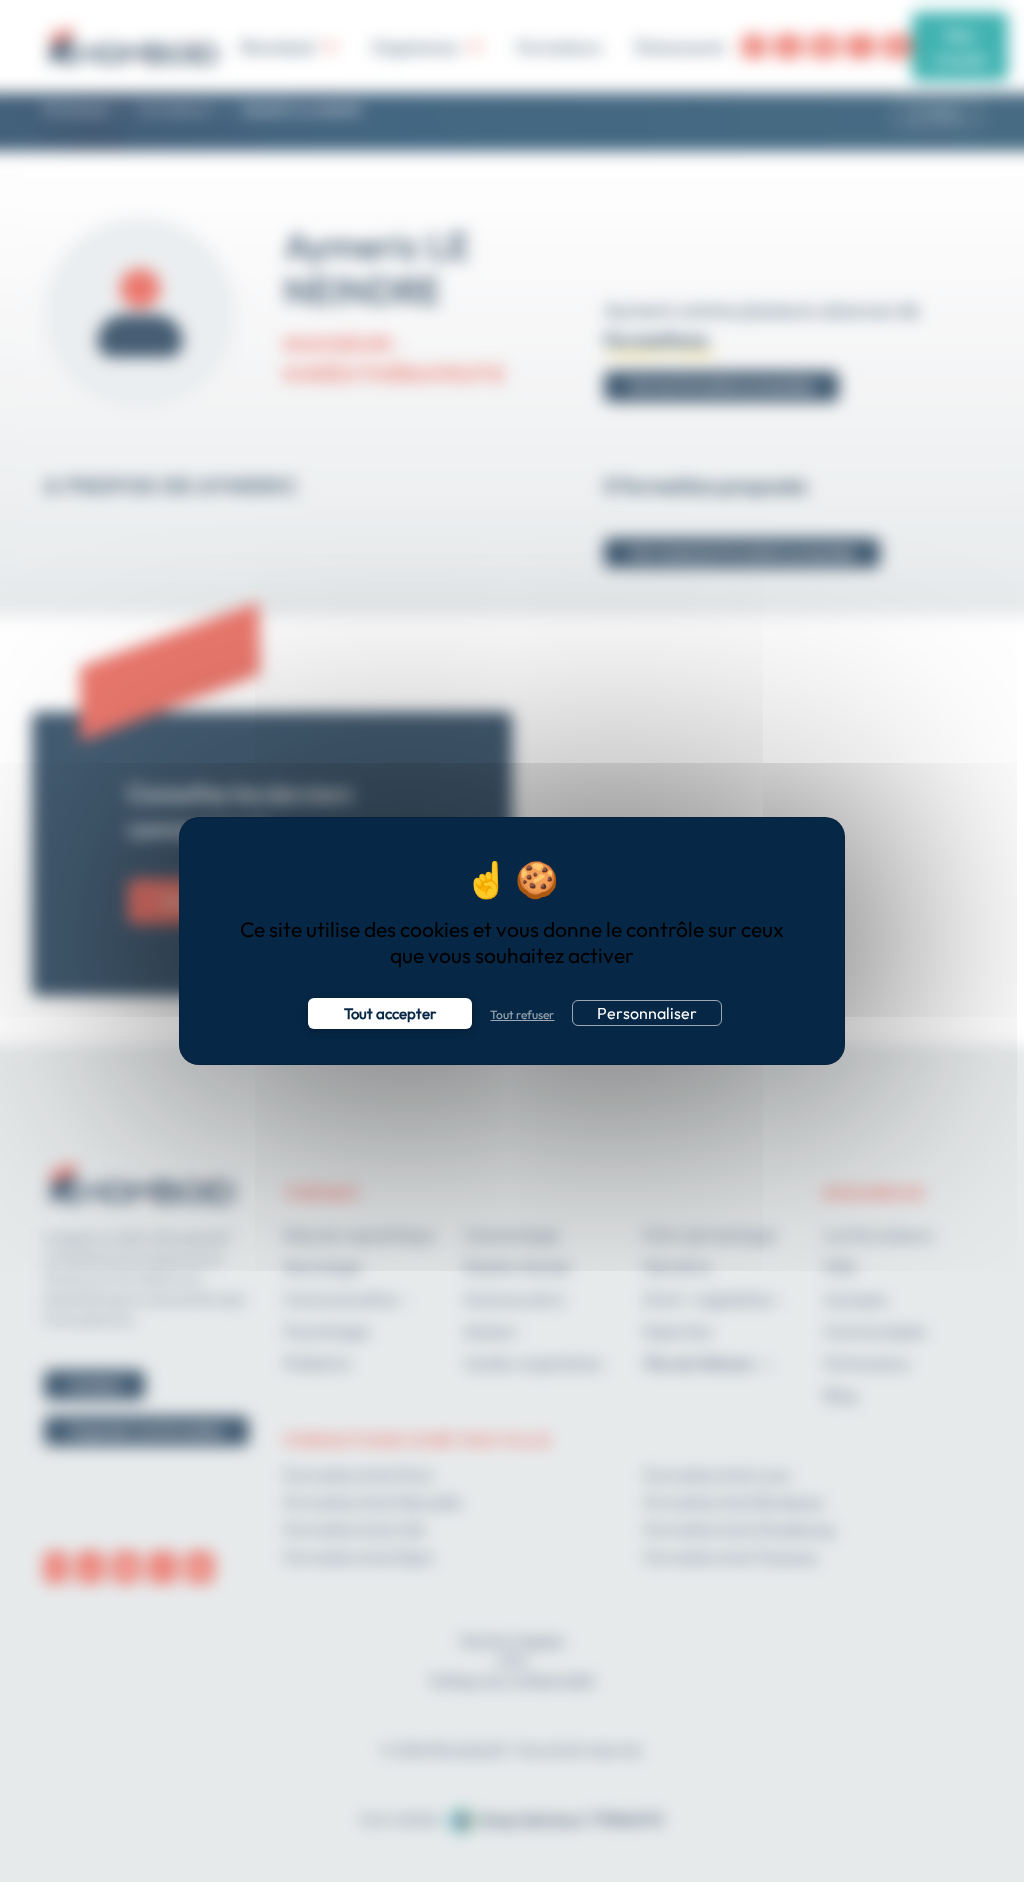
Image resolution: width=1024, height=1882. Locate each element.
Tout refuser (522, 1014)
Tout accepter (390, 1013)
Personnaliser (647, 1013)
